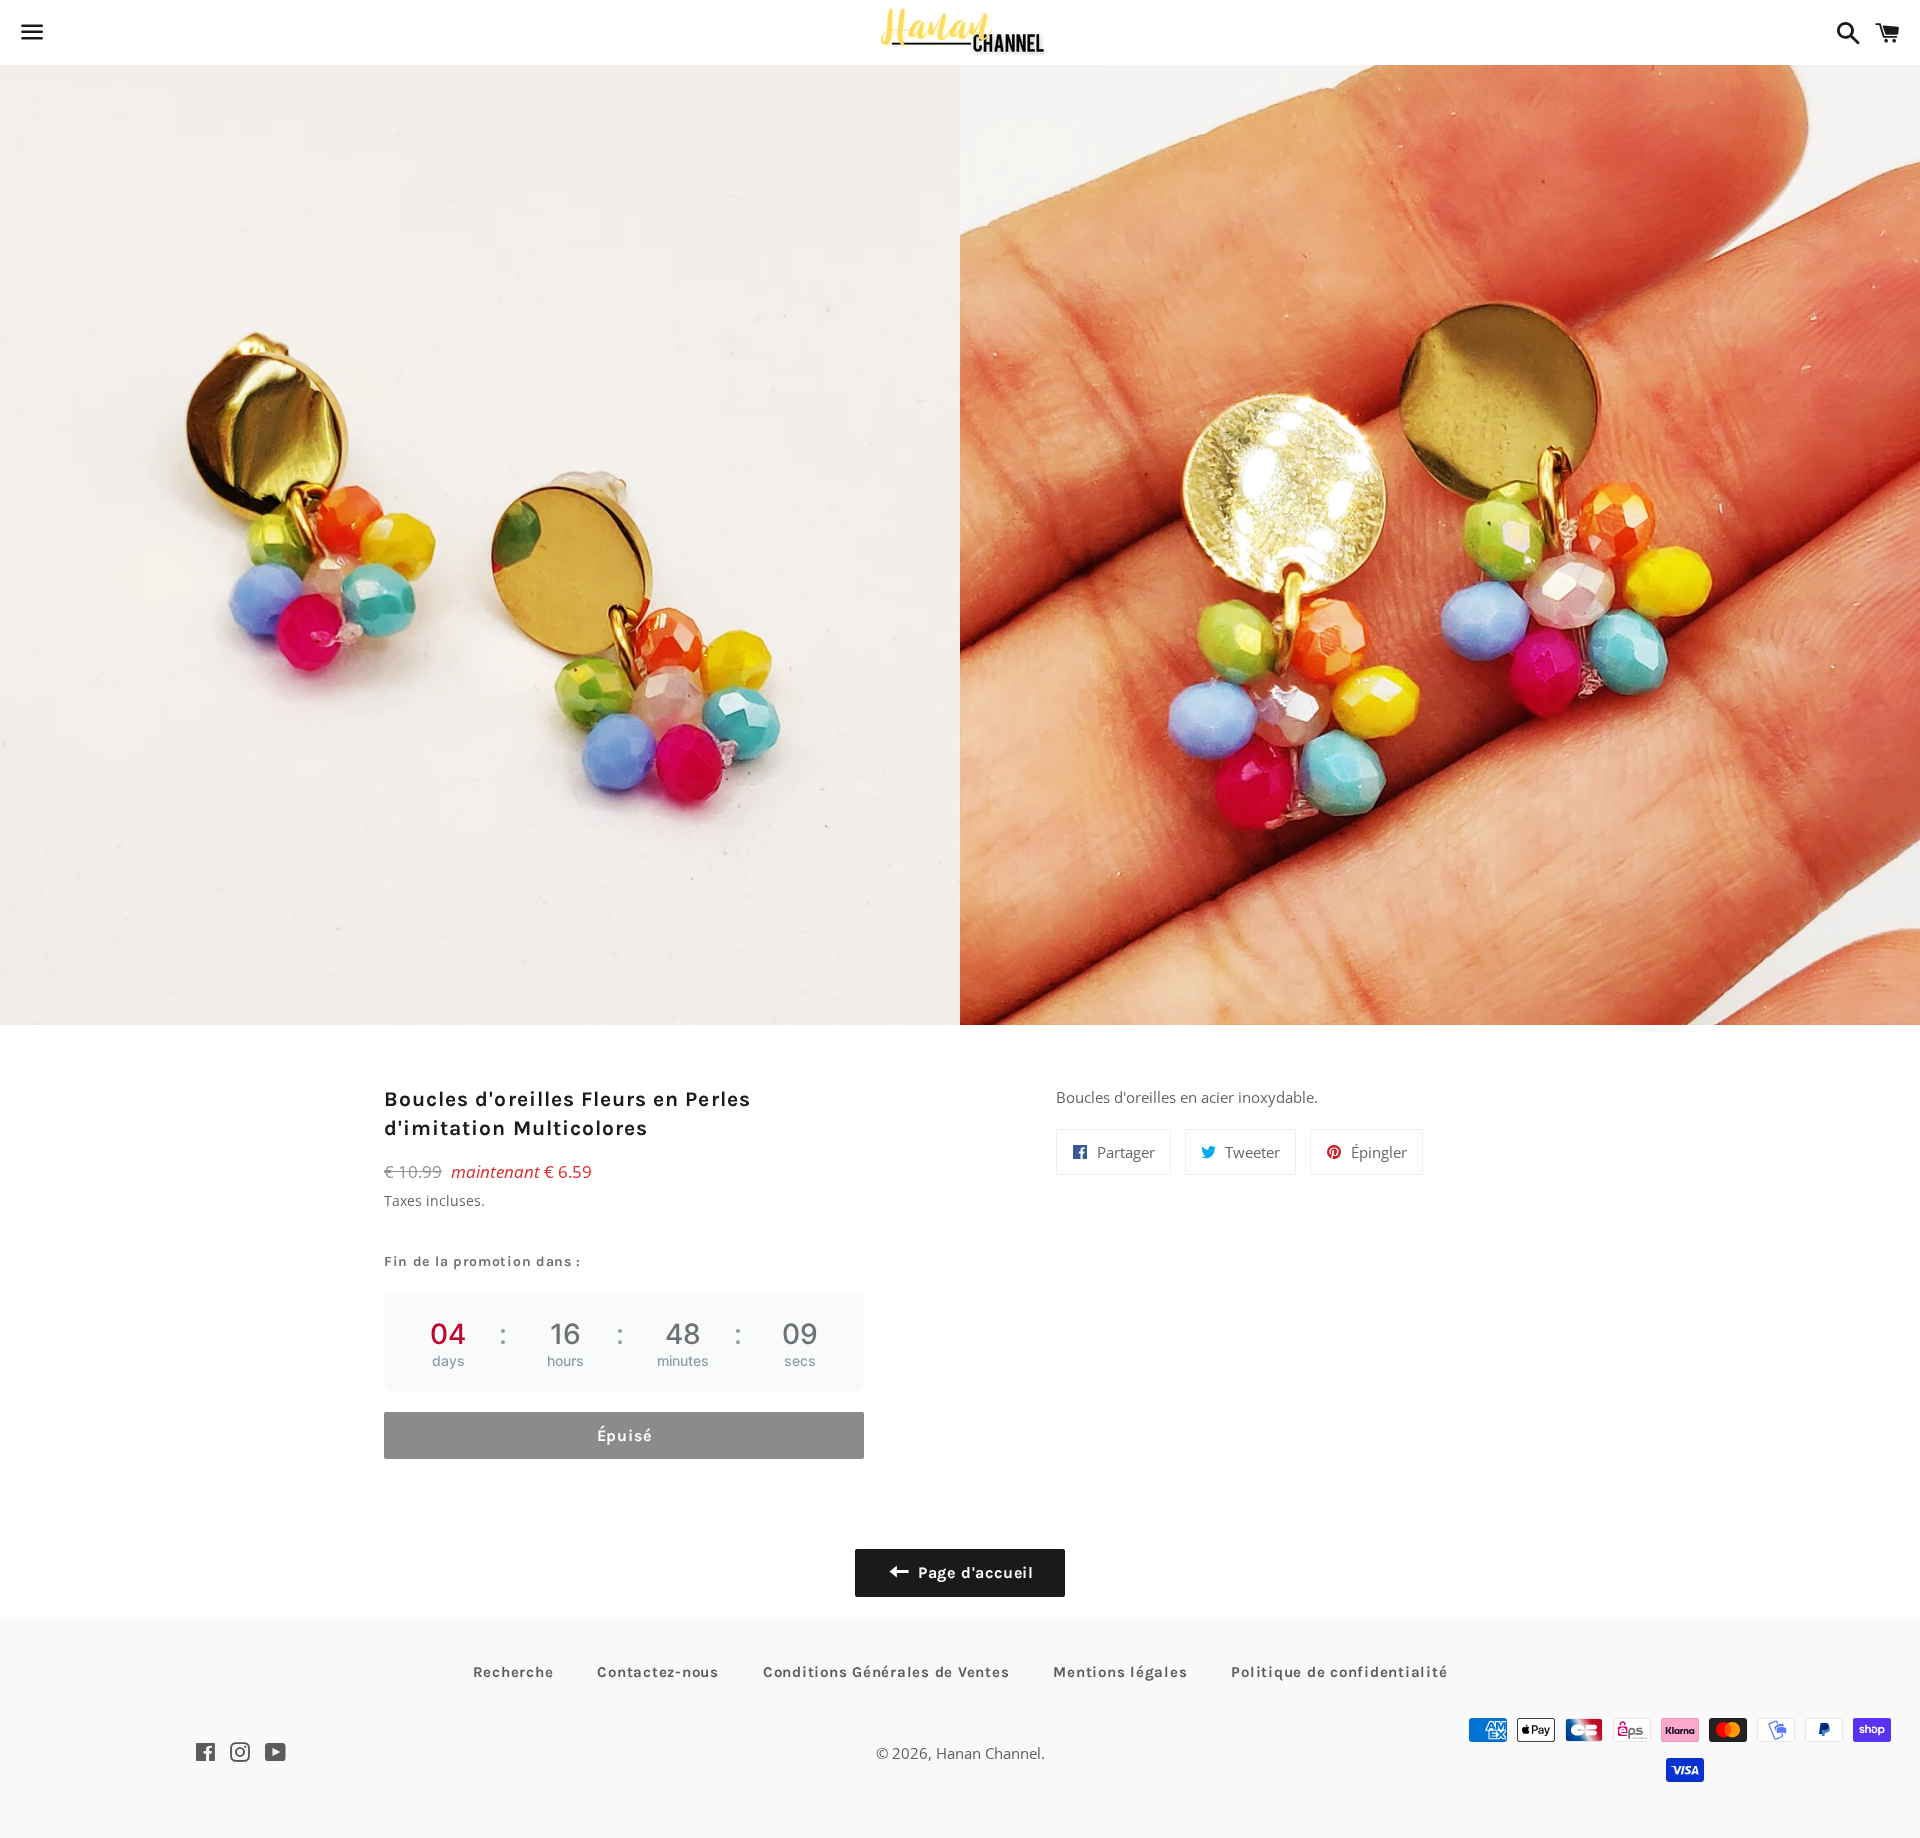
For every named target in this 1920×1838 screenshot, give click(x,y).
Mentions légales (1120, 1672)
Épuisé (624, 1435)
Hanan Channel (988, 1753)
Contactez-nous (658, 1672)
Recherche (513, 1672)
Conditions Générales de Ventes (886, 1672)
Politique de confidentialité (1339, 1672)
